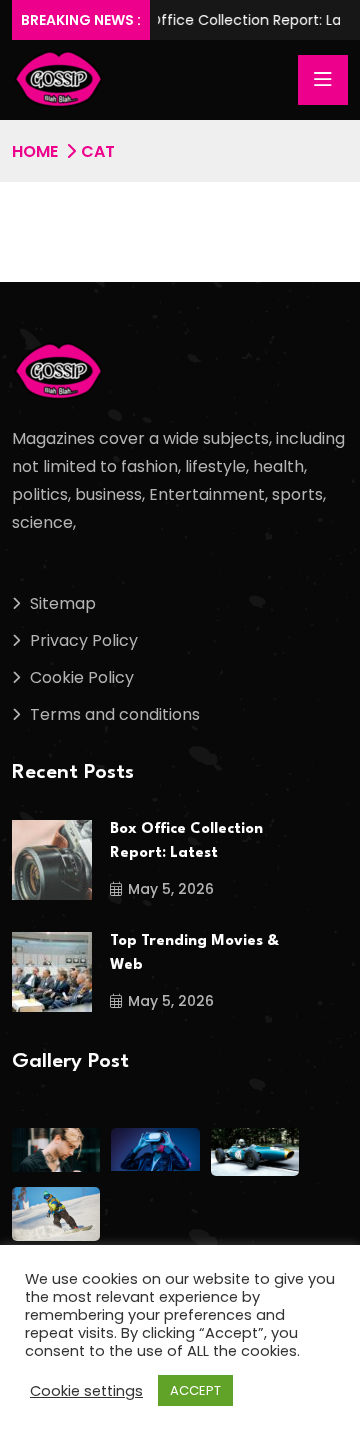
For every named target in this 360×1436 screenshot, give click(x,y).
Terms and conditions (115, 714)
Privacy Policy (84, 640)
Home (35, 151)
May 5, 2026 (171, 889)
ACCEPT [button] (195, 1390)
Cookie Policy (82, 677)
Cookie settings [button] (86, 1391)
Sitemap (63, 603)
